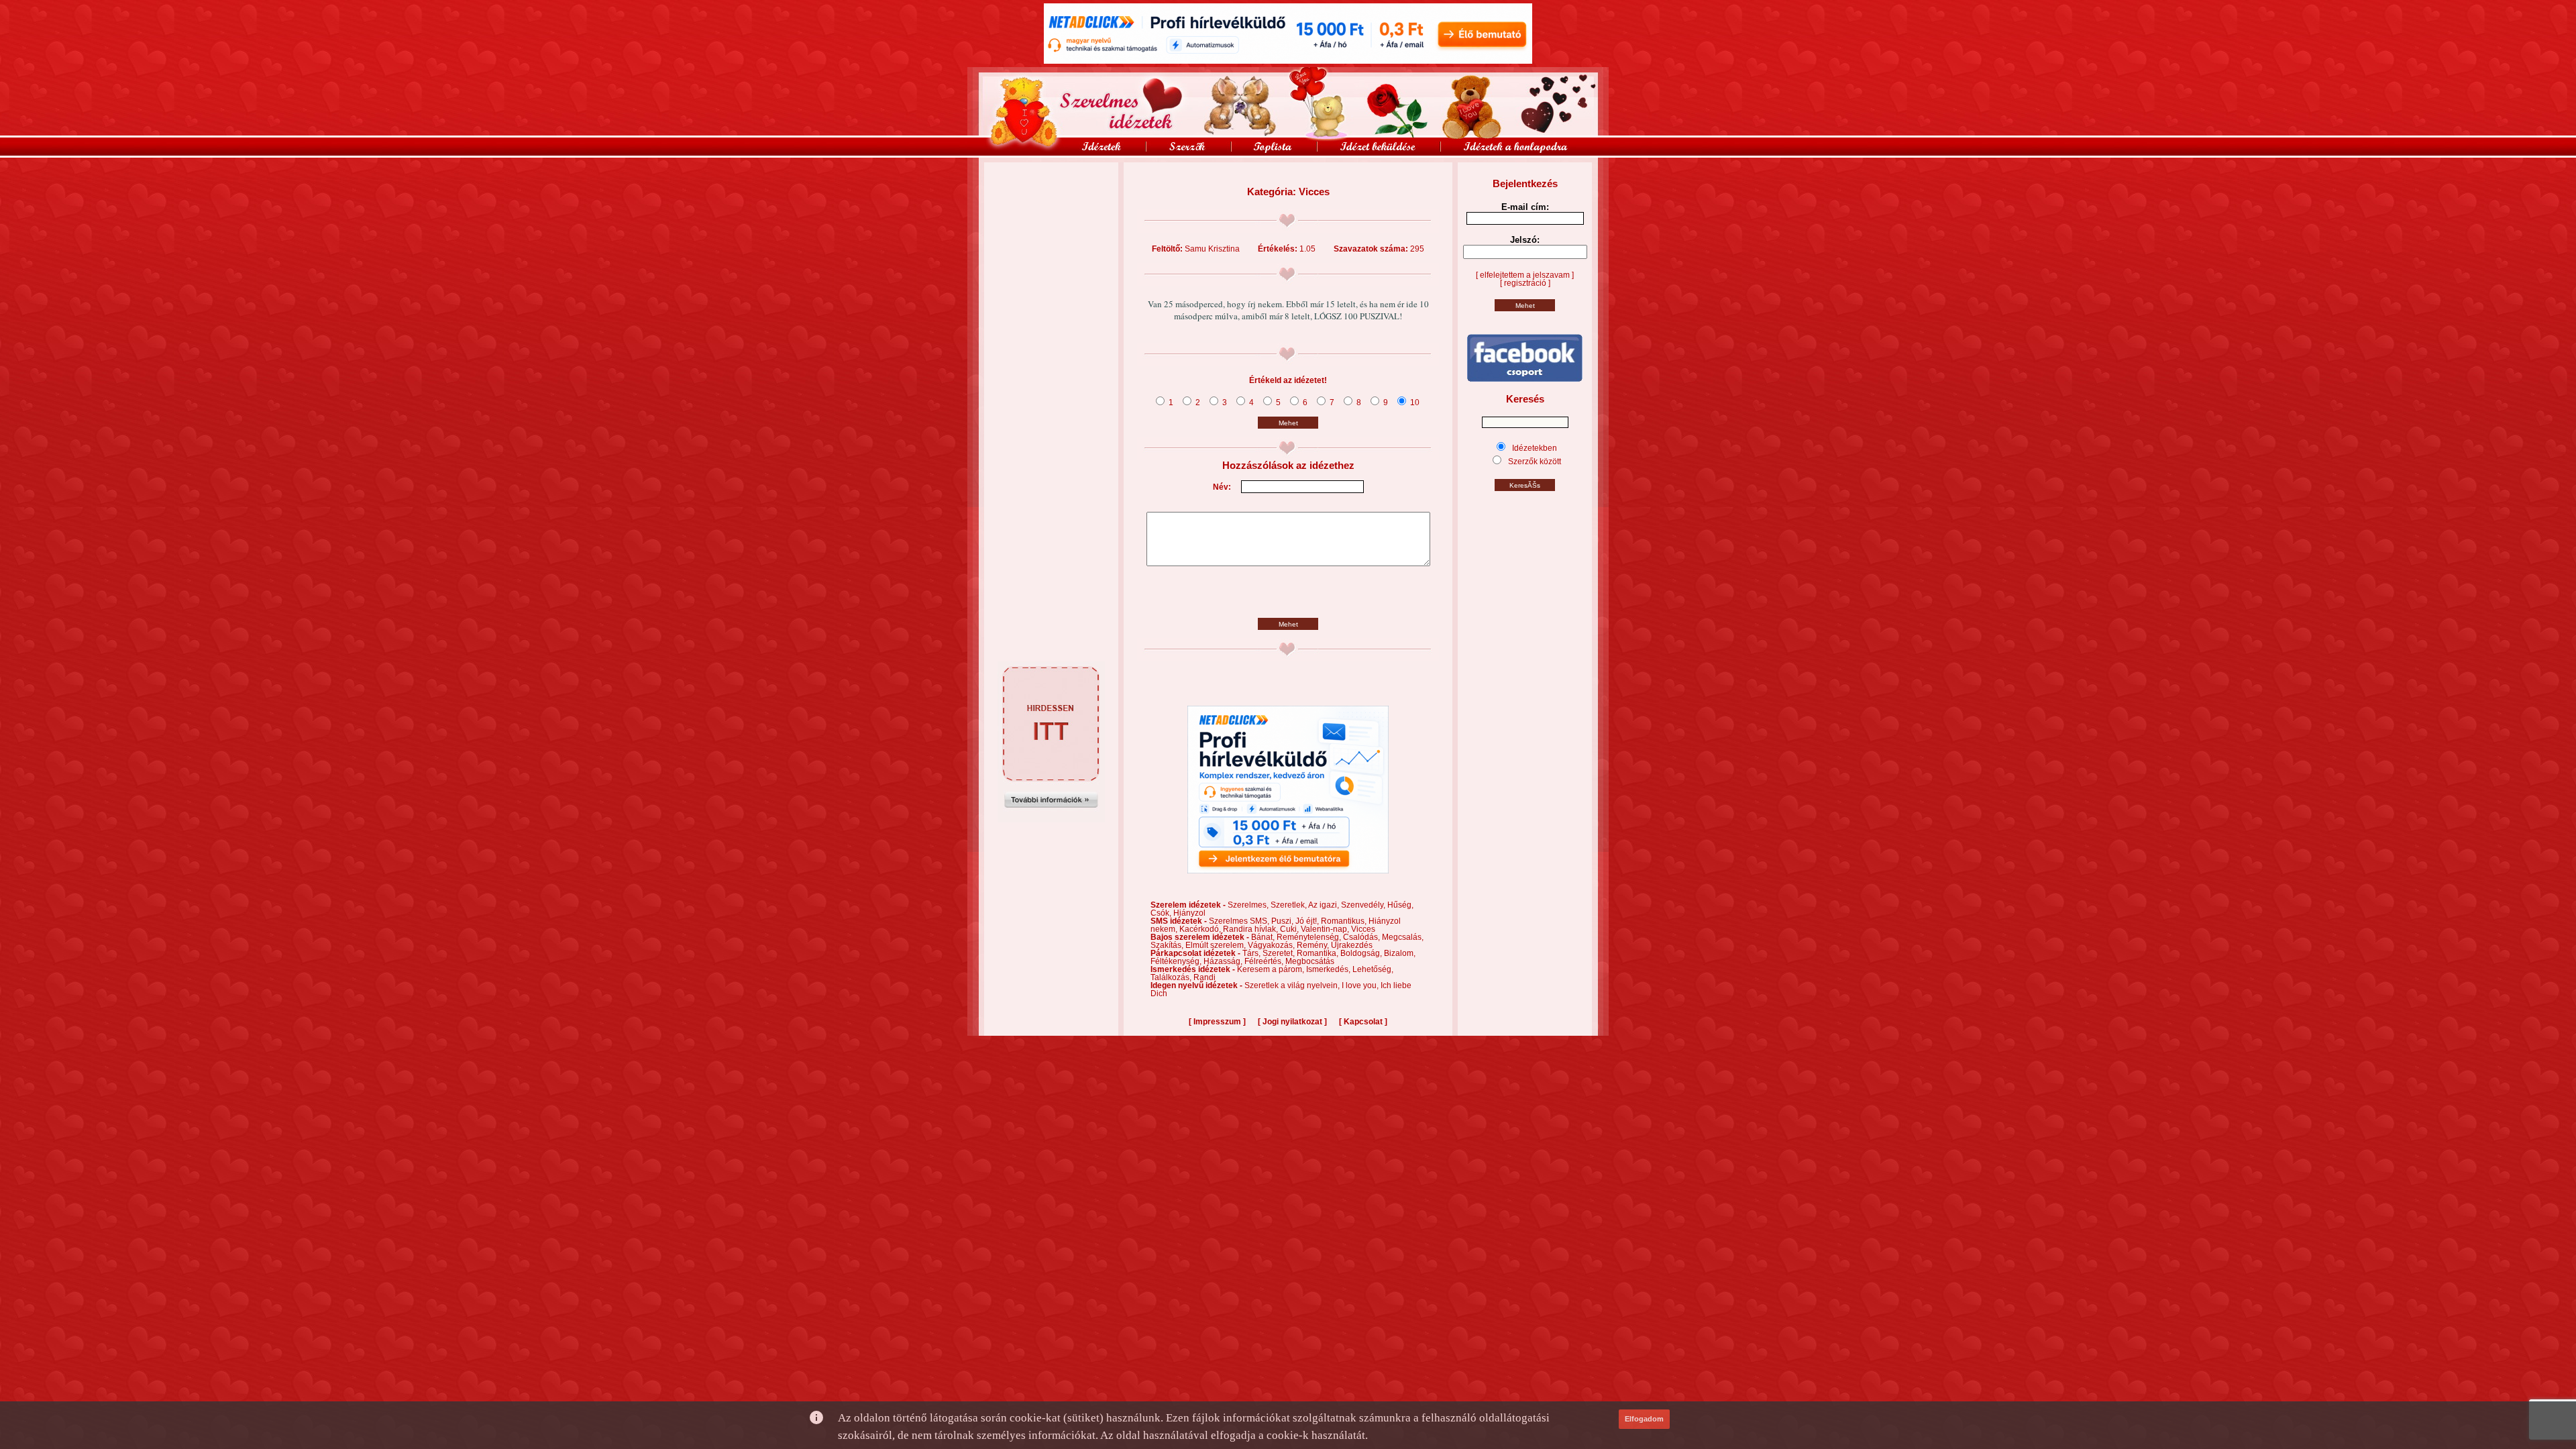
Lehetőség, (1373, 969)
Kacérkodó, (1201, 929)
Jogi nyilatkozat (1292, 1022)
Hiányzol (1189, 913)
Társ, (1252, 953)
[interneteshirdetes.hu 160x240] (1051, 820)
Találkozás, (1172, 977)
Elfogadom (1644, 1419)
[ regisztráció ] (1525, 283)
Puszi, (1283, 921)
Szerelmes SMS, (1240, 921)
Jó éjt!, (1308, 921)
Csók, (1162, 913)
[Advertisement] (1051, 193)
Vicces (1363, 929)
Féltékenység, (1177, 961)
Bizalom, (1400, 953)
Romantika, (1319, 953)
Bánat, (1264, 937)
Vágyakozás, (1272, 945)
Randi (1204, 977)
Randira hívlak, (1251, 929)
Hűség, (1400, 905)
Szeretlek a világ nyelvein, (1293, 985)
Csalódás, (1362, 937)
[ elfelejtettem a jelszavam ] (1525, 275)
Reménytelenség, (1310, 937)
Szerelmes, (1249, 905)
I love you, (1361, 985)
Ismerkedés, (1329, 969)
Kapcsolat (1363, 1022)
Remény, (1314, 945)
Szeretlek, (1289, 905)
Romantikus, (1345, 921)
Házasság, (1224, 961)
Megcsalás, (1403, 937)
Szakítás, (1168, 945)
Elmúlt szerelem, (1217, 945)
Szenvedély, (1364, 905)
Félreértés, (1265, 961)
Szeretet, (1280, 953)
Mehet (1288, 423)
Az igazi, (1325, 905)
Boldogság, (1362, 953)
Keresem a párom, (1272, 969)
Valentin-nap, (1326, 929)
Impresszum (1217, 1022)
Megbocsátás (1310, 961)
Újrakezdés (1352, 945)
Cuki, (1290, 929)
